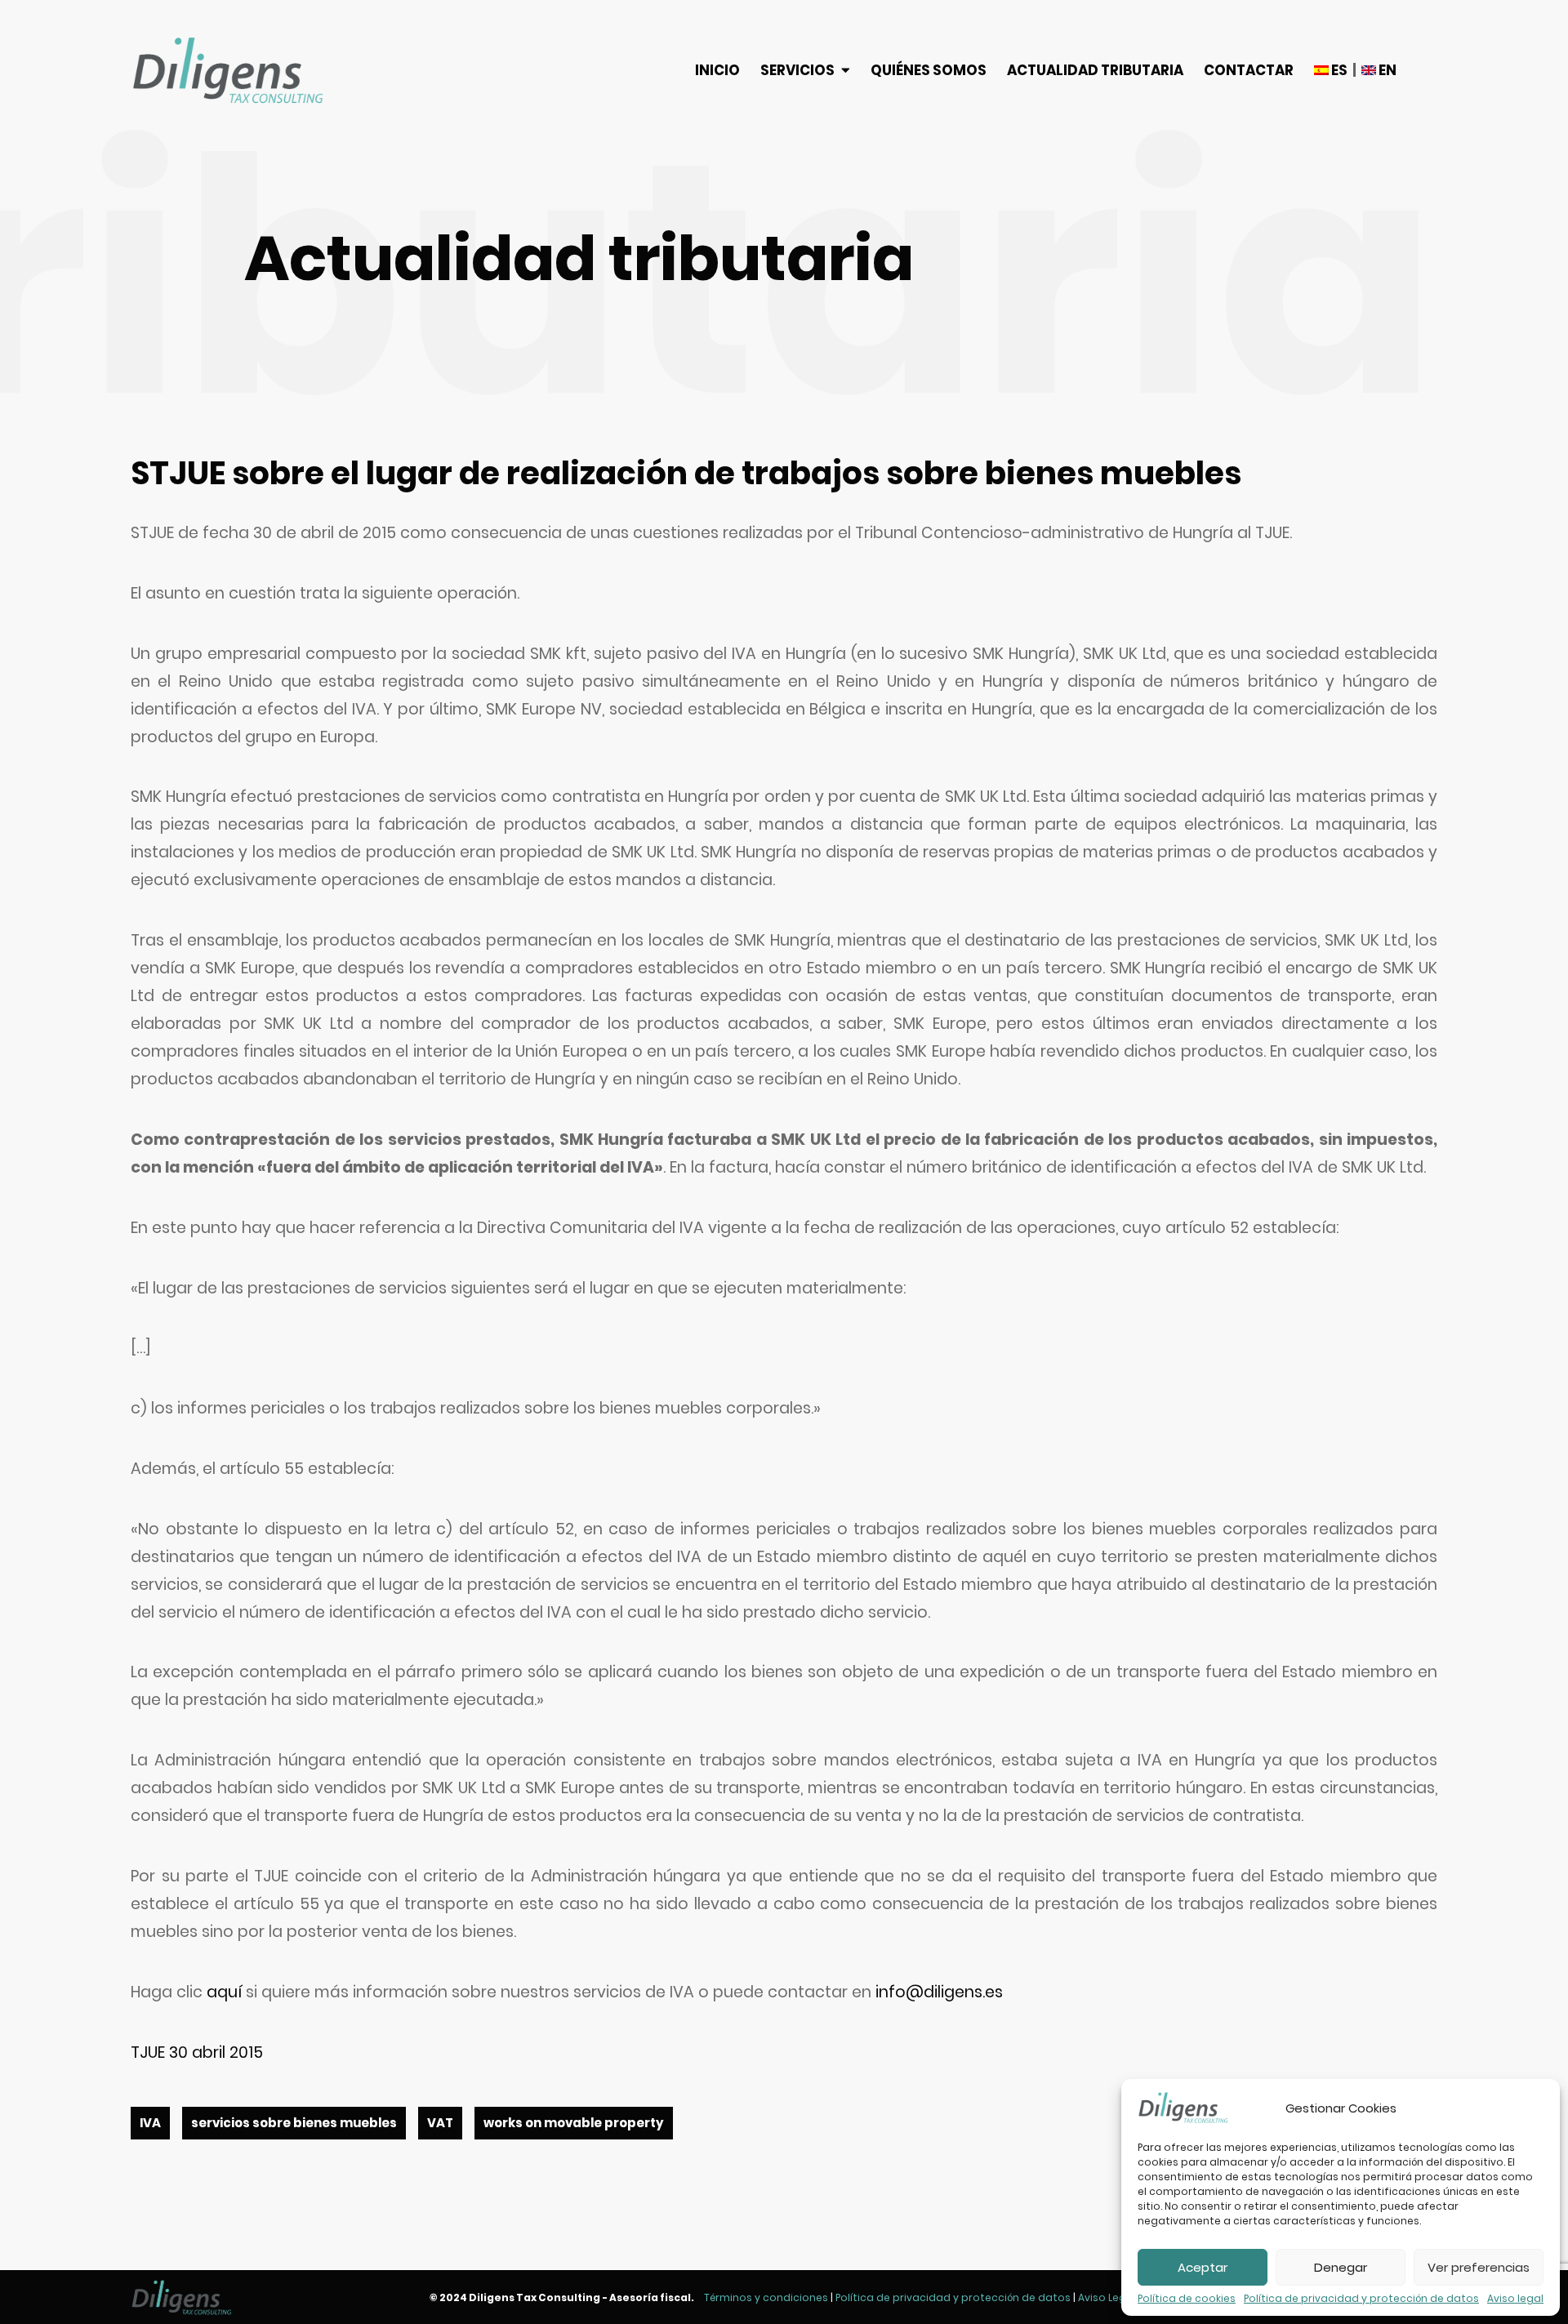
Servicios (797, 70)
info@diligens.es (939, 1992)
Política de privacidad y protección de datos (1361, 2299)
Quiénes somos (929, 70)
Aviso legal (1515, 2299)
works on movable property (574, 2123)
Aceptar (1203, 2267)
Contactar (1249, 70)
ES (1338, 70)
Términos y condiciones (766, 2297)
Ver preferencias (1479, 2267)
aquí (224, 1992)
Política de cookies (1187, 2299)
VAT (440, 2123)
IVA (150, 2123)
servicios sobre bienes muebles (294, 2123)
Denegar (1341, 2267)
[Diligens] (228, 70)
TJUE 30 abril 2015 (197, 2052)
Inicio (717, 70)
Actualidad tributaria (1095, 70)
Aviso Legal (1107, 2297)
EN (1386, 70)
